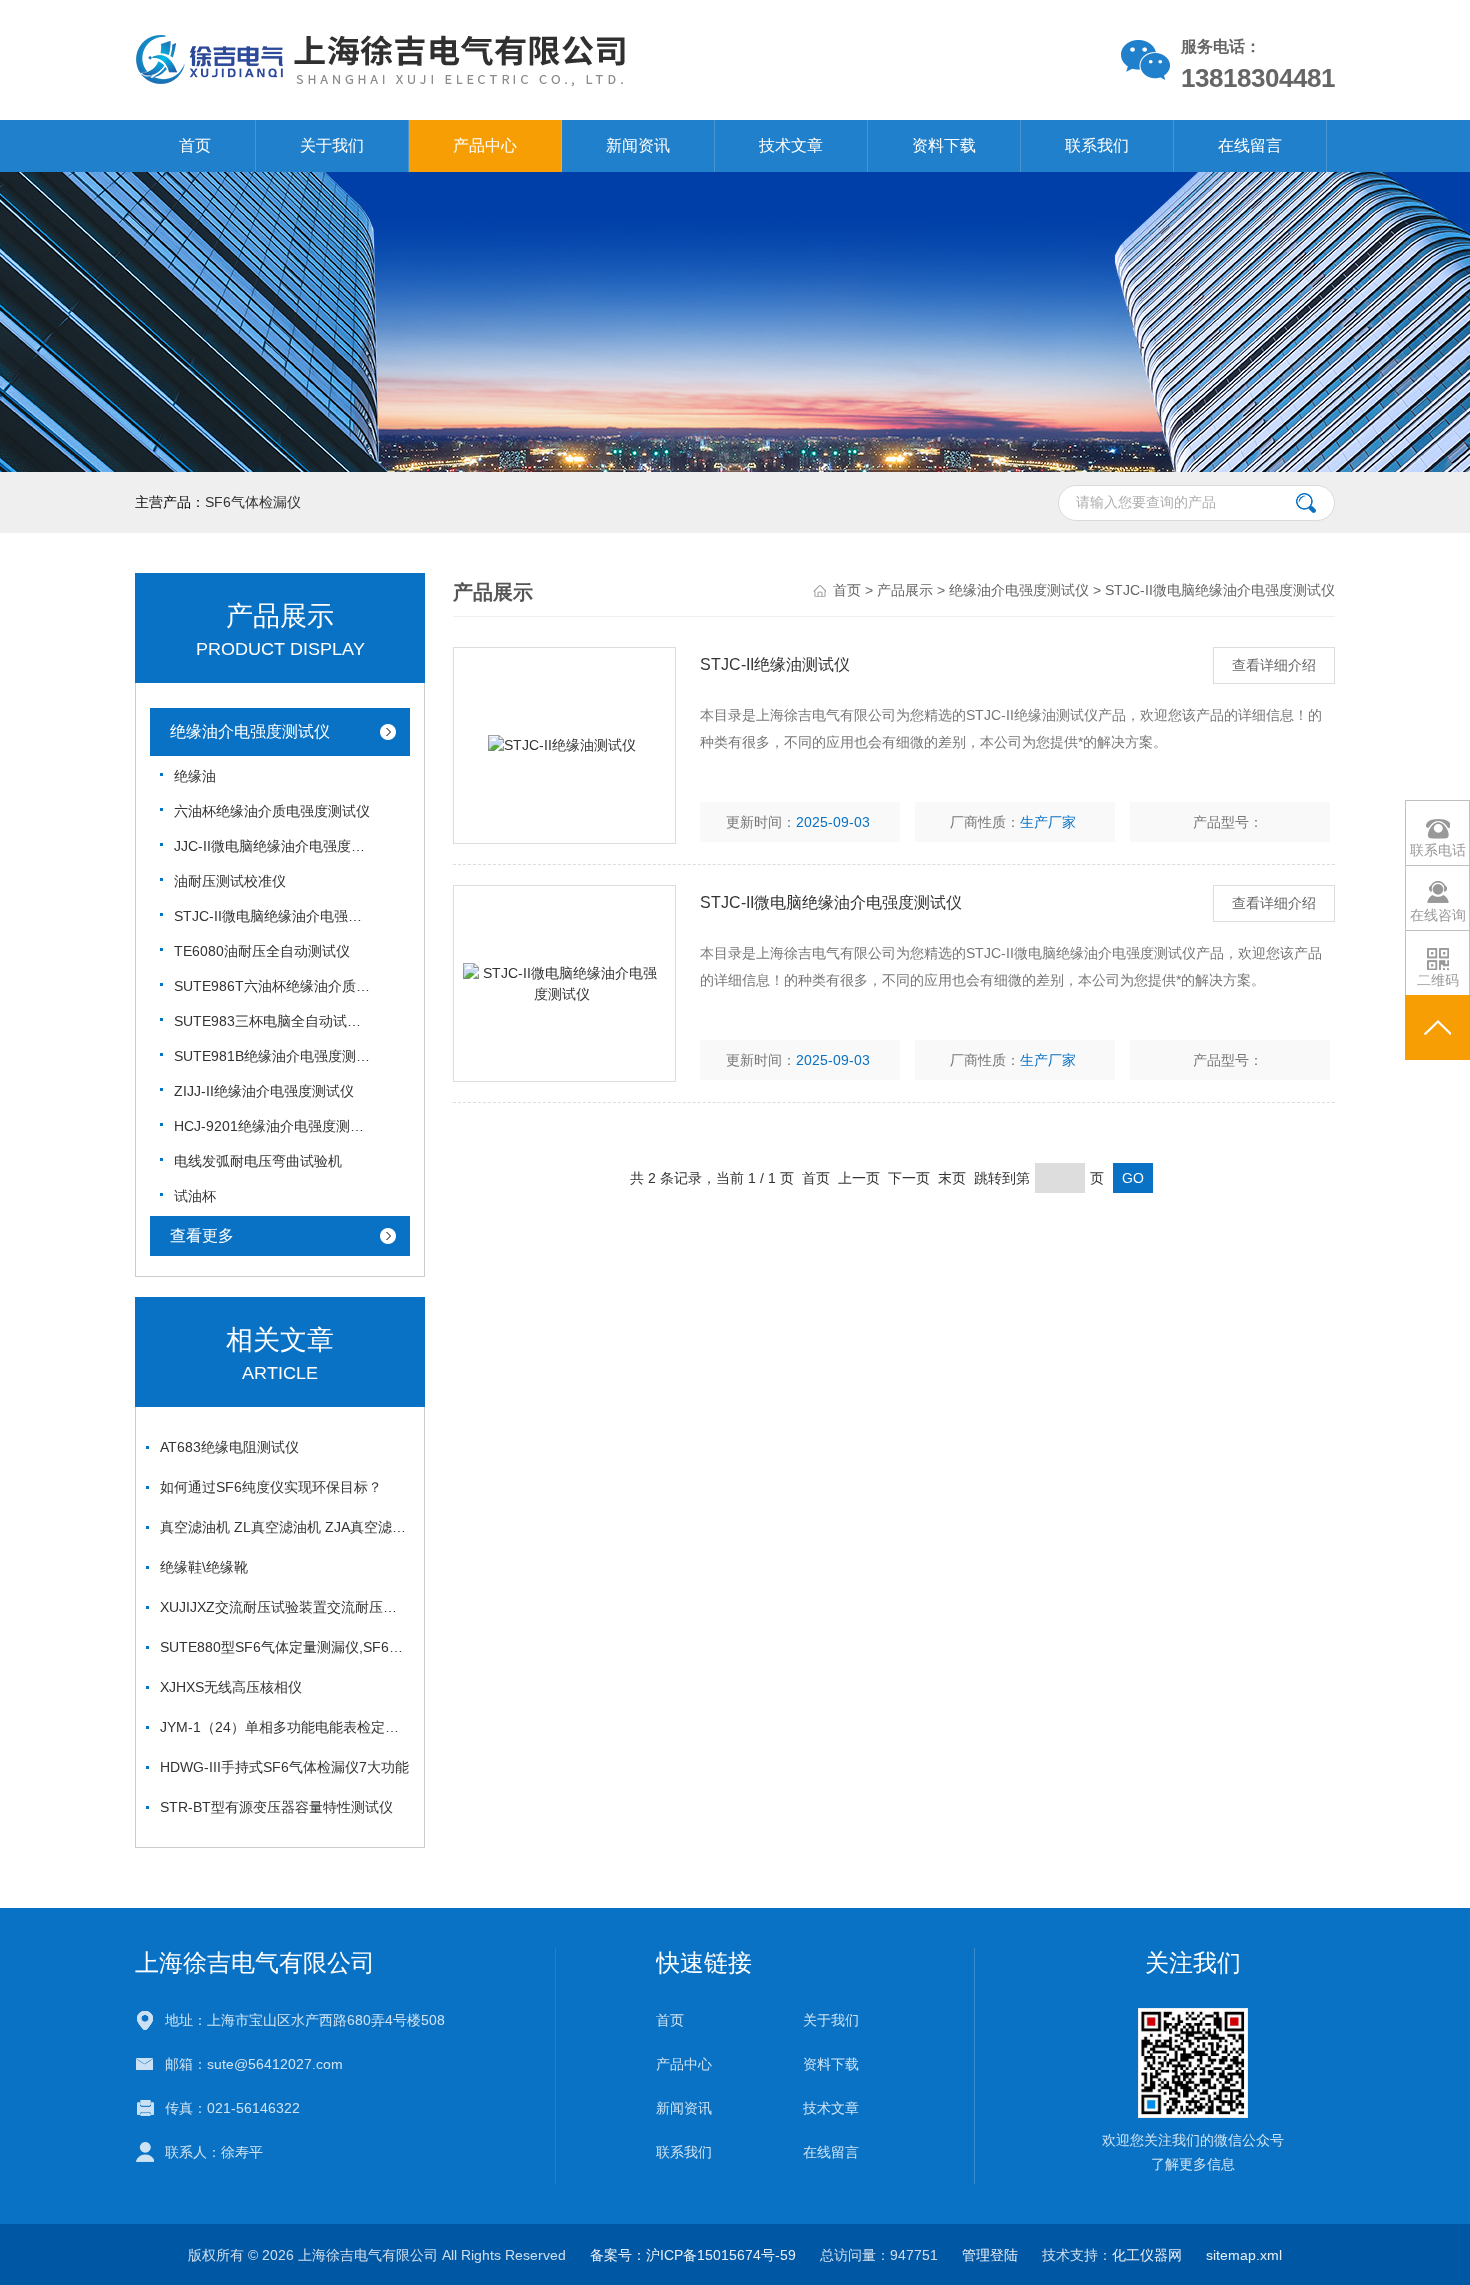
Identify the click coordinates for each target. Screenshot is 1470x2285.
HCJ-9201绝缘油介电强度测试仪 (274, 1126)
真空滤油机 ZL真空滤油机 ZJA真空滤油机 (285, 1527)
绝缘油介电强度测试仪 (250, 731)
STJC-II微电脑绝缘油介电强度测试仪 (274, 916)
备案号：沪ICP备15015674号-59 (693, 2255)
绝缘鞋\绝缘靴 (204, 1567)
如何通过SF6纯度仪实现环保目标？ (271, 1487)
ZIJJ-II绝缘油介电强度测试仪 (264, 1091)
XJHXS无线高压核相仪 (231, 1687)
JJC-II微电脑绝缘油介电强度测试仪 (274, 846)
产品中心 (485, 145)
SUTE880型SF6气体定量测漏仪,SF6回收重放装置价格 (285, 1647)
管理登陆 (990, 2255)
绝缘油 (195, 776)
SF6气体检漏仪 (253, 502)
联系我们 (1097, 145)
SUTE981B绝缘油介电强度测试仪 (274, 1056)
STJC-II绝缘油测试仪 (775, 664)
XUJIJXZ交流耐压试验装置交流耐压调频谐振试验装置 (285, 1607)
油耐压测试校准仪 (230, 881)
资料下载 (944, 145)
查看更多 (202, 1235)
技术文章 (791, 145)
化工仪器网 (1147, 2255)
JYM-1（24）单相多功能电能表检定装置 (285, 1727)
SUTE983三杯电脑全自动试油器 (274, 1021)
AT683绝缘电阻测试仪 (229, 1447)
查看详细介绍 (1274, 665)
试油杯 (195, 1196)
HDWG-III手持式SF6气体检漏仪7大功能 (284, 1767)
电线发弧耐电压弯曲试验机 (258, 1161)
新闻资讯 (638, 145)
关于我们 (332, 145)
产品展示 (905, 590)
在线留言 (1250, 145)
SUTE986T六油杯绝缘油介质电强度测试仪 (274, 986)
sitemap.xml (1244, 2255)
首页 (195, 145)
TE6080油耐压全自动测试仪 (262, 951)
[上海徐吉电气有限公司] (503, 59)
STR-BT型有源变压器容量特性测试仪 (276, 1807)
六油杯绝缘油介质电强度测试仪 (272, 811)
